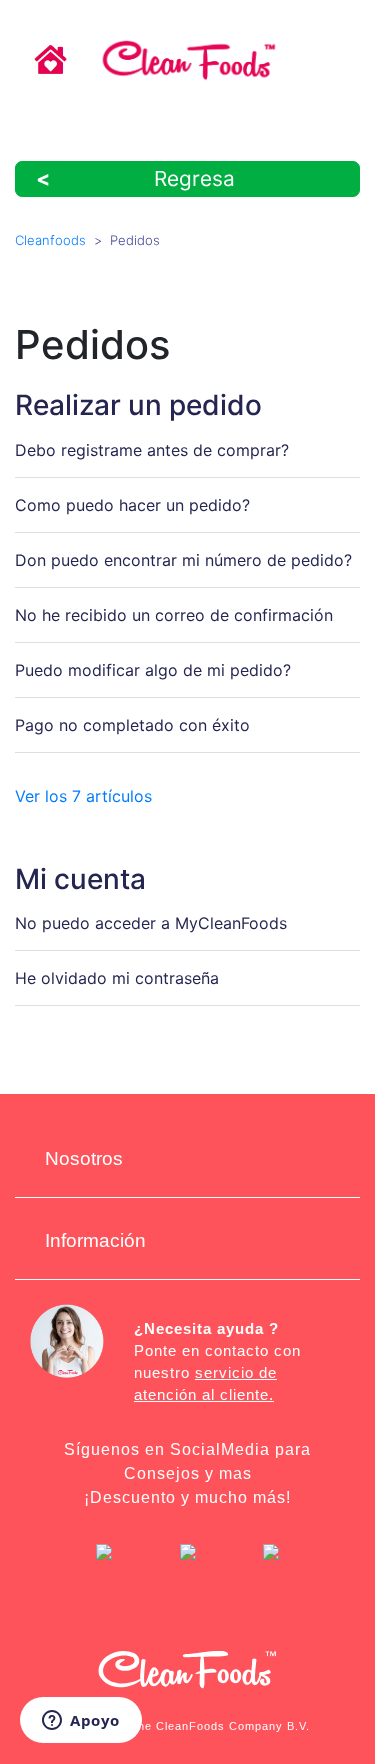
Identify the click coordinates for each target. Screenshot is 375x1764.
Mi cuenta (80, 879)
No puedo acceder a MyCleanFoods (151, 923)
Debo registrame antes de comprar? (152, 450)
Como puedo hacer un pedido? (132, 505)
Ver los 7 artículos (83, 796)
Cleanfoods (50, 240)
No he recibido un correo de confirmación (174, 615)
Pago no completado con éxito (132, 725)
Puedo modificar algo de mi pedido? (153, 670)
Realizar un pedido (138, 405)
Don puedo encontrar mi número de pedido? (183, 560)
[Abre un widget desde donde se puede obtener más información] (81, 1722)
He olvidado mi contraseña (117, 978)
